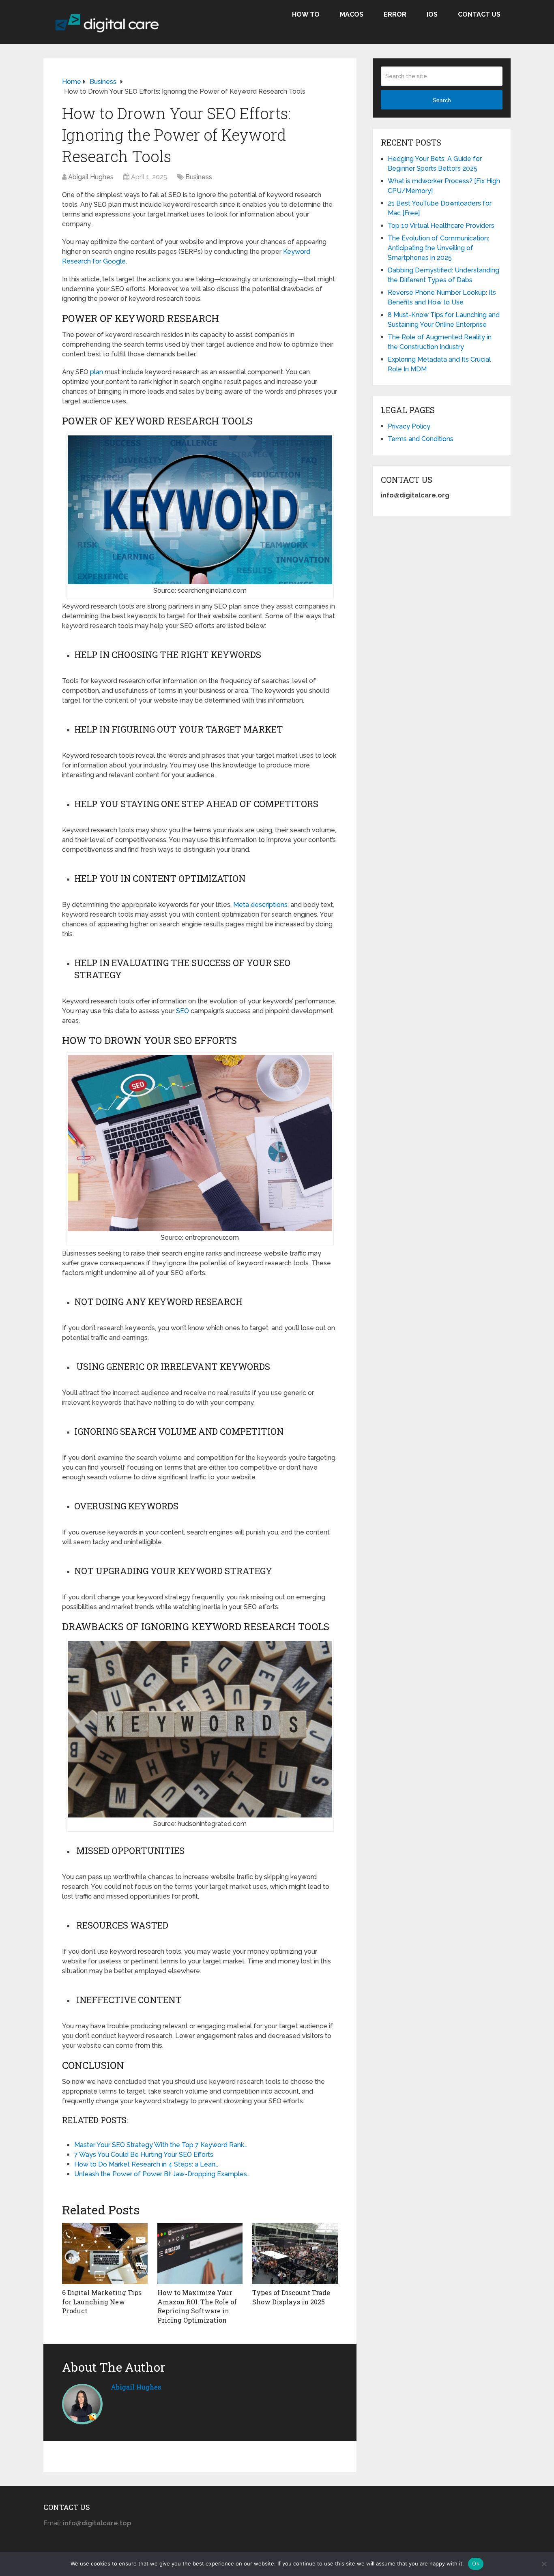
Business (199, 177)
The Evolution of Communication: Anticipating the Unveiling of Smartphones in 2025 (438, 248)
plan (97, 372)
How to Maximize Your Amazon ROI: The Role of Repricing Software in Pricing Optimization (197, 2306)
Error (395, 14)
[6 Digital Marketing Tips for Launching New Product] (105, 2254)
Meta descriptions (260, 905)
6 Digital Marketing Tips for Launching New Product (102, 2302)
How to (306, 14)
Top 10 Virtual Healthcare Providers (441, 226)
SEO (183, 1011)
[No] (544, 2564)
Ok (476, 2563)
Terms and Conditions (421, 439)
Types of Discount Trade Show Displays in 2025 (291, 2297)
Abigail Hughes (91, 177)
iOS (432, 14)
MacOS (352, 14)
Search (442, 100)
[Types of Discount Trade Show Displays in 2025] (295, 2254)
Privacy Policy (409, 426)
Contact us (479, 14)
